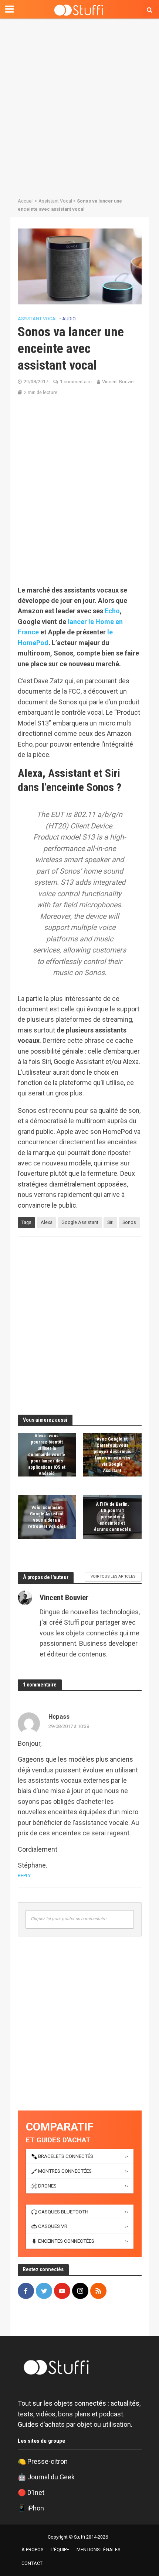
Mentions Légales (98, 2550)
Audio (69, 319)
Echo (112, 611)
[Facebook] (26, 2291)
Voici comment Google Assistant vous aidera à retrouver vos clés (47, 1517)
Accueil (26, 201)
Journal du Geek (51, 2477)
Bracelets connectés (66, 2156)
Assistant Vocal (55, 201)
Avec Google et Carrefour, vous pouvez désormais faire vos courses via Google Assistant (112, 1455)
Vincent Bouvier (119, 382)
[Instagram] (80, 2291)
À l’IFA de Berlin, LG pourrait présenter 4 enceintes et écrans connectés (112, 1517)
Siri (110, 1222)
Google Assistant (80, 1222)
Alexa (47, 1222)
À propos (32, 2550)
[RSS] (98, 2291)
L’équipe (60, 2550)
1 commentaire (76, 382)
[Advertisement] (79, 106)
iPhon (36, 2508)
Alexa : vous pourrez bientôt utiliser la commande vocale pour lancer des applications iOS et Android (47, 1455)
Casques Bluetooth (63, 2212)
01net (36, 2492)
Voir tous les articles (113, 1576)
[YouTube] (62, 2291)
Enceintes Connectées (66, 2241)
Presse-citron (48, 2461)
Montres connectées (65, 2171)
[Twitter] (44, 2291)
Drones (47, 2186)
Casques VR (53, 2226)
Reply (24, 1876)
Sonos (129, 1222)
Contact (32, 2563)
